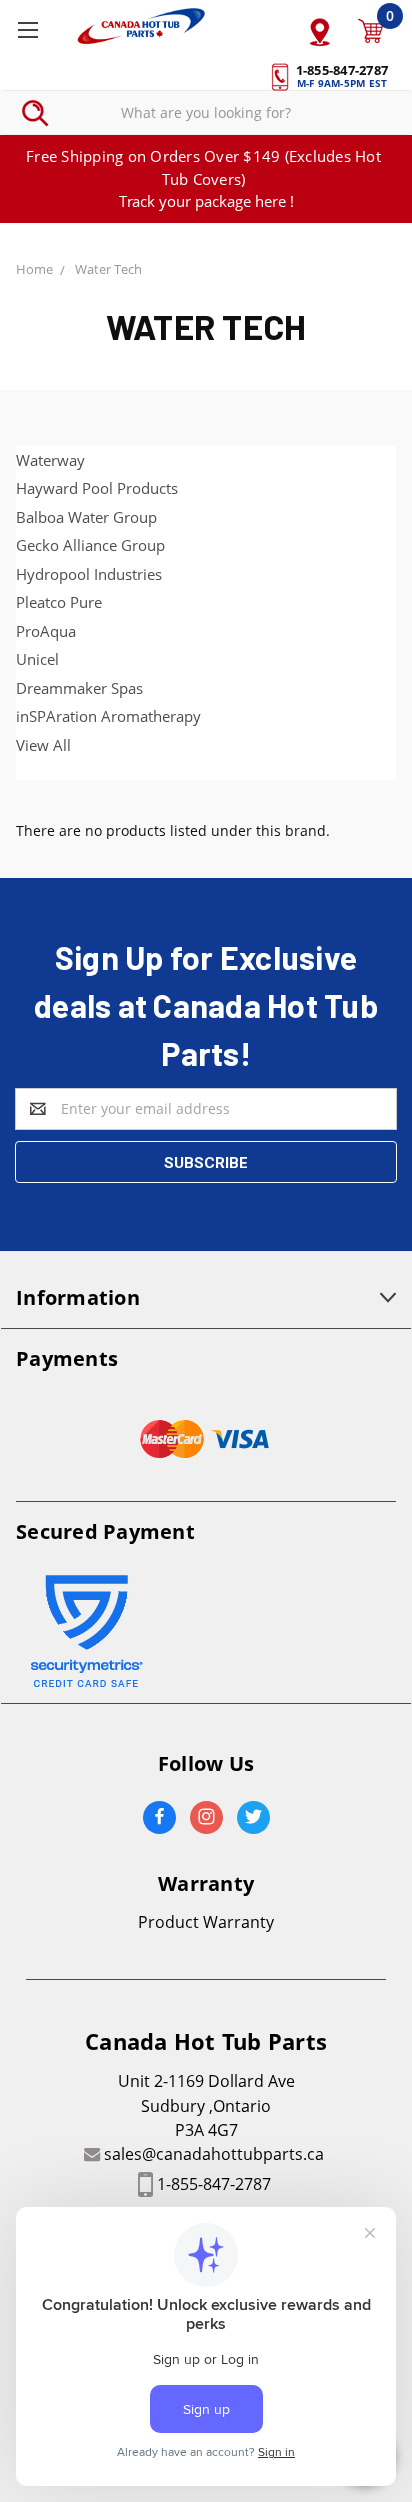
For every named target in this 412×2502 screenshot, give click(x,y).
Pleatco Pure (59, 602)
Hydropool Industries (89, 574)
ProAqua (46, 631)
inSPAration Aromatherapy (108, 716)
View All (43, 745)
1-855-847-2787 (214, 2184)
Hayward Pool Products (97, 488)
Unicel (37, 659)
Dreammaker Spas (79, 688)
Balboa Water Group (86, 517)
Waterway (50, 460)
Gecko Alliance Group (90, 545)
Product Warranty (206, 1922)
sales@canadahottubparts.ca (214, 2154)
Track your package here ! (206, 201)
